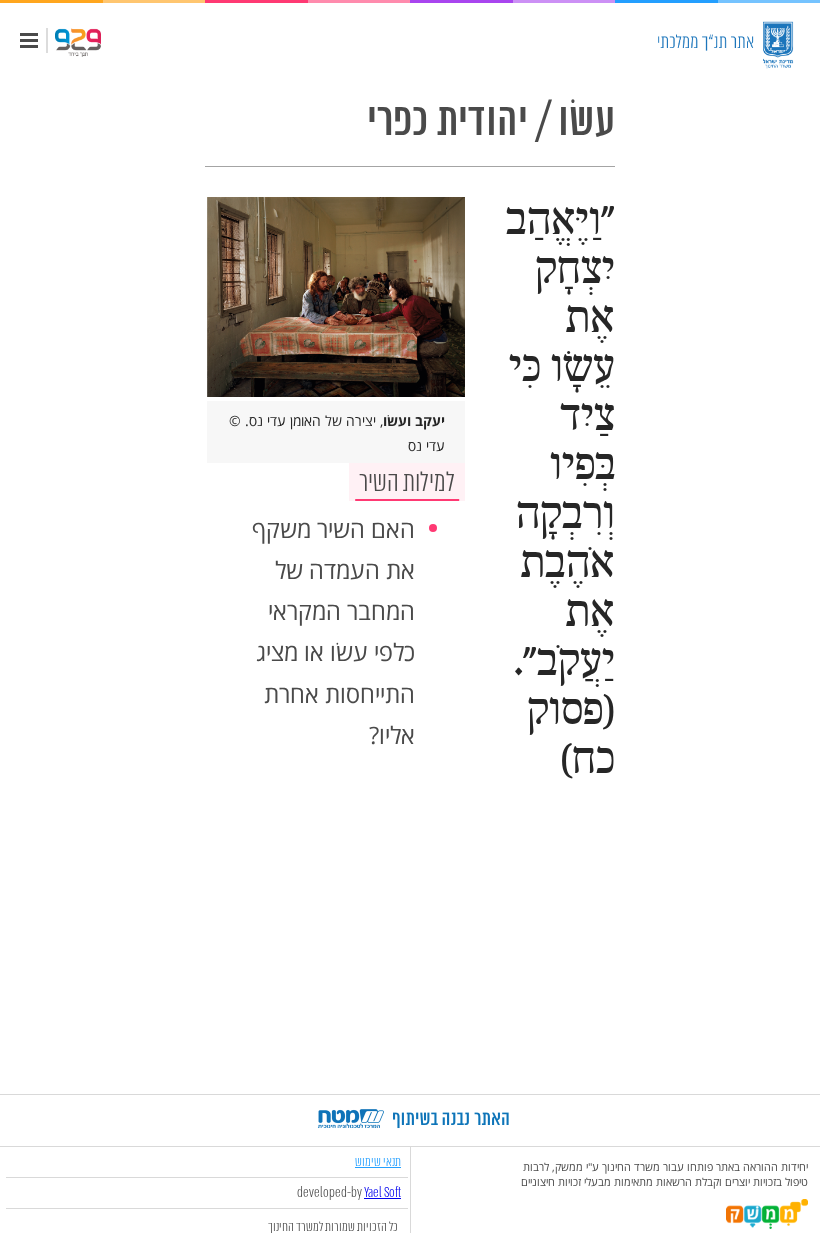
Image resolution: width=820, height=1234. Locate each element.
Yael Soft (382, 1193)
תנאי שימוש (378, 1161)
